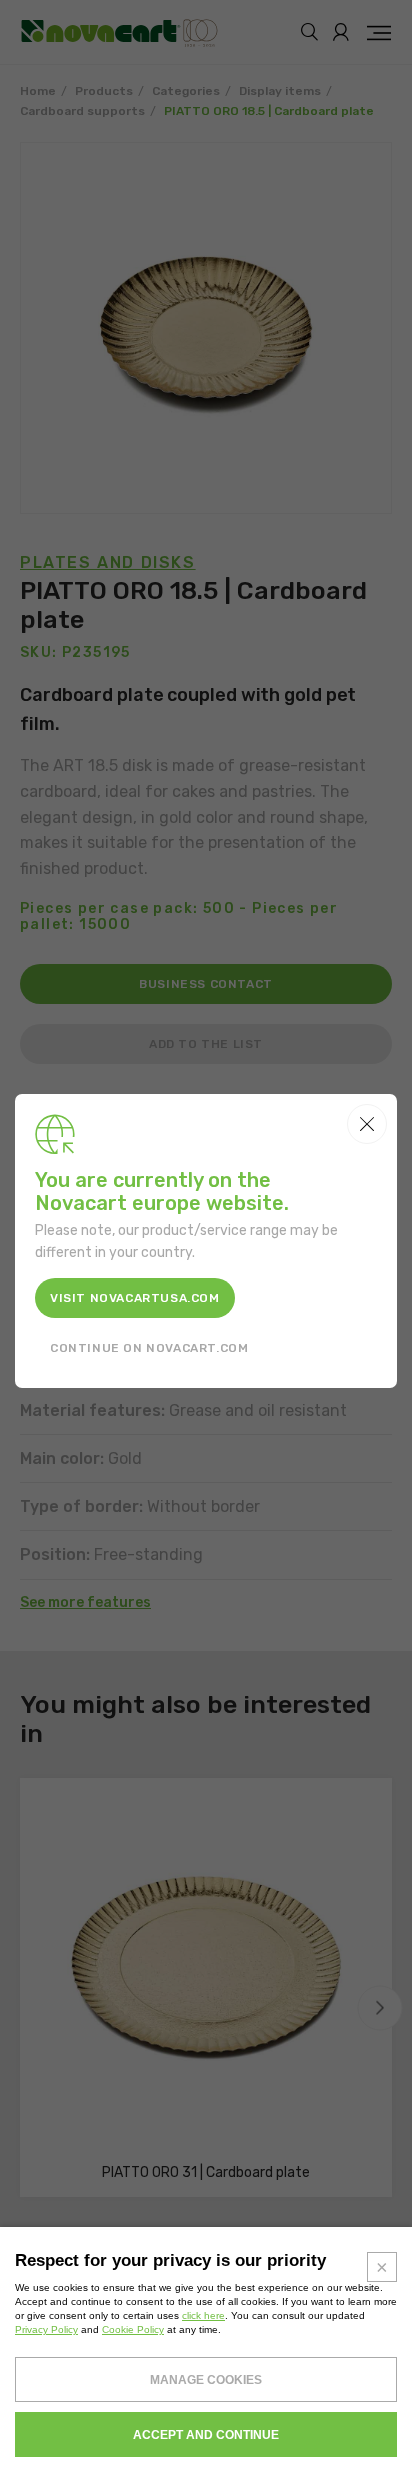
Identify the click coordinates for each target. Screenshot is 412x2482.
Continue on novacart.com (149, 1348)
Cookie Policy (133, 2329)
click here (203, 2315)
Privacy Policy (46, 2329)
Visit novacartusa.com (135, 1298)
